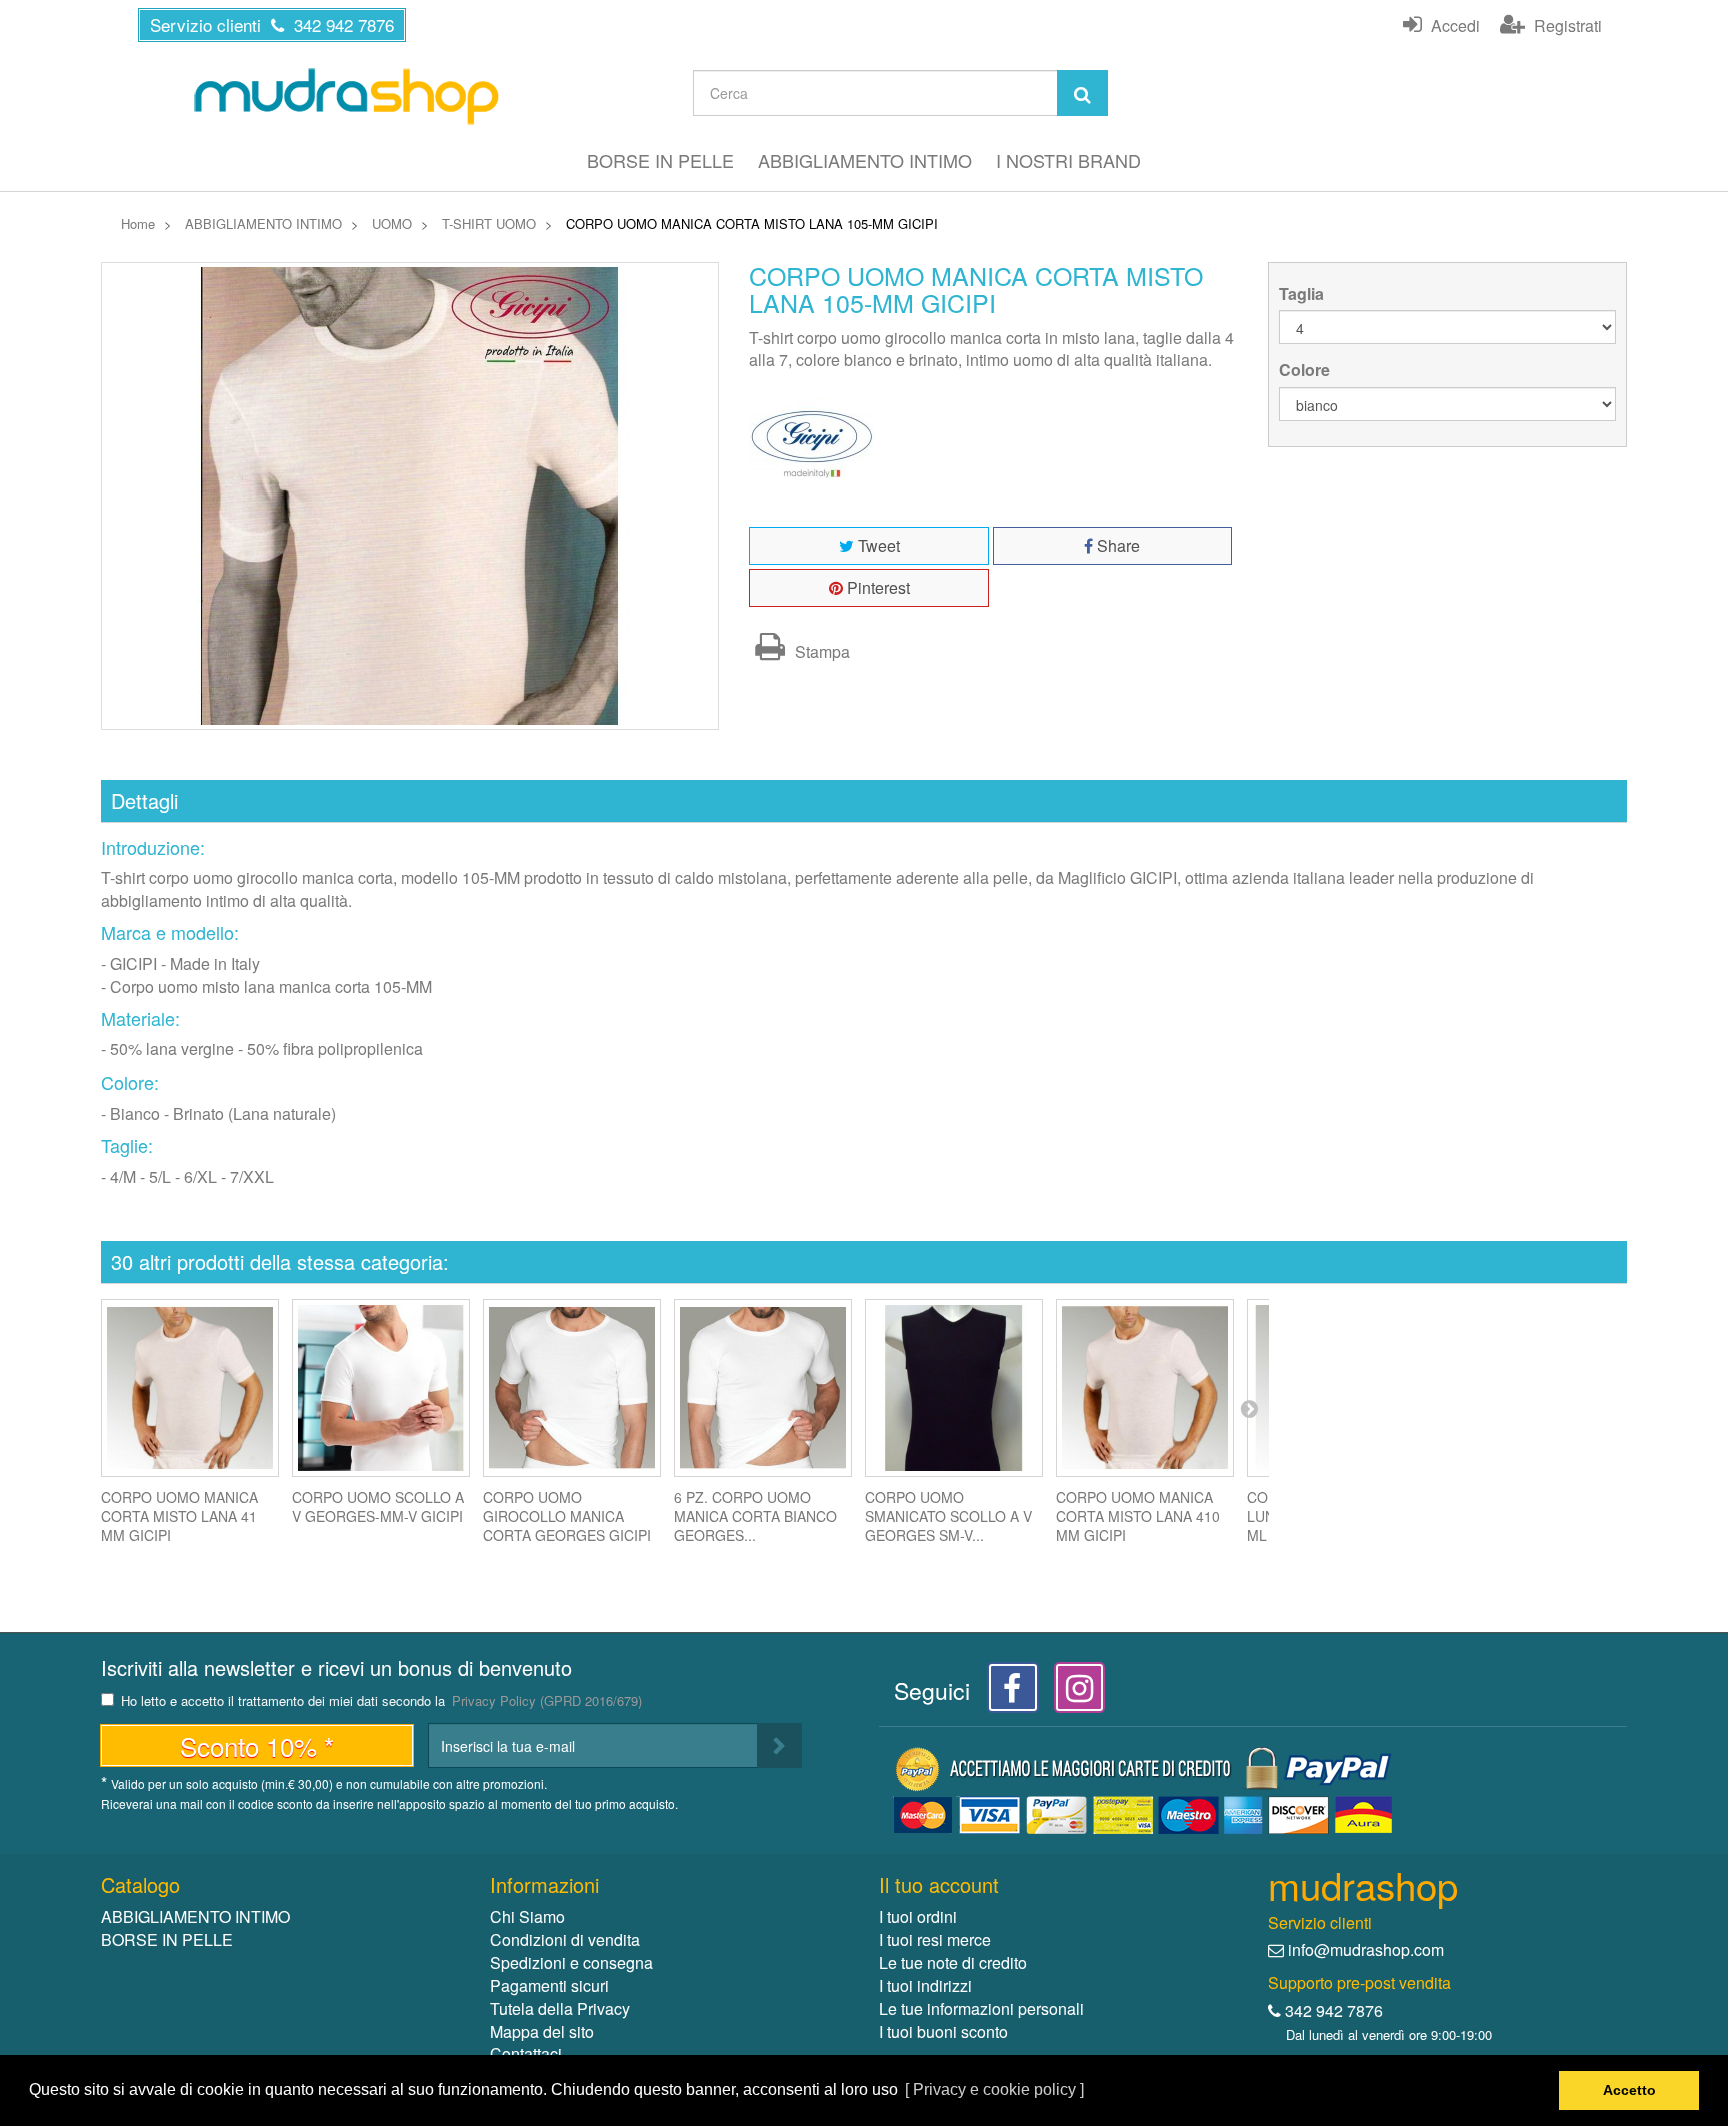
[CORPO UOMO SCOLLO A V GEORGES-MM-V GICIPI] (381, 1388)
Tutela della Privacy (560, 2008)
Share (1116, 545)
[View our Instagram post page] (1072, 1693)
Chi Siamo (527, 1916)
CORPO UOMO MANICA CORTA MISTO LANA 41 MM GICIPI (179, 1516)
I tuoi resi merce (935, 1939)
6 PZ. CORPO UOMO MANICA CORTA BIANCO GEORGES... (755, 1516)
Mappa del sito (542, 2031)
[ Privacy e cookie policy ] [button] (994, 2089)
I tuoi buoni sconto (943, 2031)
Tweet (877, 545)
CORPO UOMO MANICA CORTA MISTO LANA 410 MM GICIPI (1138, 1516)
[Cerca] (1082, 93)
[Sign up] (779, 1745)
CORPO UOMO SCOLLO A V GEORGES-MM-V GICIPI (378, 1506)
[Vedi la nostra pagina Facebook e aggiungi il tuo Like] (1007, 1693)
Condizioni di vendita (565, 1939)
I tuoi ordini (918, 1916)
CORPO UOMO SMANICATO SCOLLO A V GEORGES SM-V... (948, 1516)
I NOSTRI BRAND (1068, 160)
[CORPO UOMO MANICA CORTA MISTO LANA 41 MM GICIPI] (190, 1388)
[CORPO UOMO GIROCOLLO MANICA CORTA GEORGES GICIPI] (572, 1388)
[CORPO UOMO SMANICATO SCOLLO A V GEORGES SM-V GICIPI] (954, 1388)
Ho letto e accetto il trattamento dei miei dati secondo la (381, 1701)
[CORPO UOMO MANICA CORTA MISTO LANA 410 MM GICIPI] (1145, 1388)
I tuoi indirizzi (925, 1985)
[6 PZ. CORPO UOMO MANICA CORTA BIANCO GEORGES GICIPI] (763, 1388)
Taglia (1303, 294)
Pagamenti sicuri (549, 1985)
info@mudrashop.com (1366, 1949)
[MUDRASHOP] (345, 96)
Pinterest (876, 587)
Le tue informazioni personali (981, 2008)
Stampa (820, 651)
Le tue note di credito (953, 1962)
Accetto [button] (1629, 2090)
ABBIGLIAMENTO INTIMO (865, 160)
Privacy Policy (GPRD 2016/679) (547, 1700)
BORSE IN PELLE (660, 160)
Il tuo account (939, 1884)
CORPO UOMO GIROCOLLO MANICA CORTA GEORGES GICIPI (567, 1516)
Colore (1306, 370)
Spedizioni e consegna (571, 1962)
